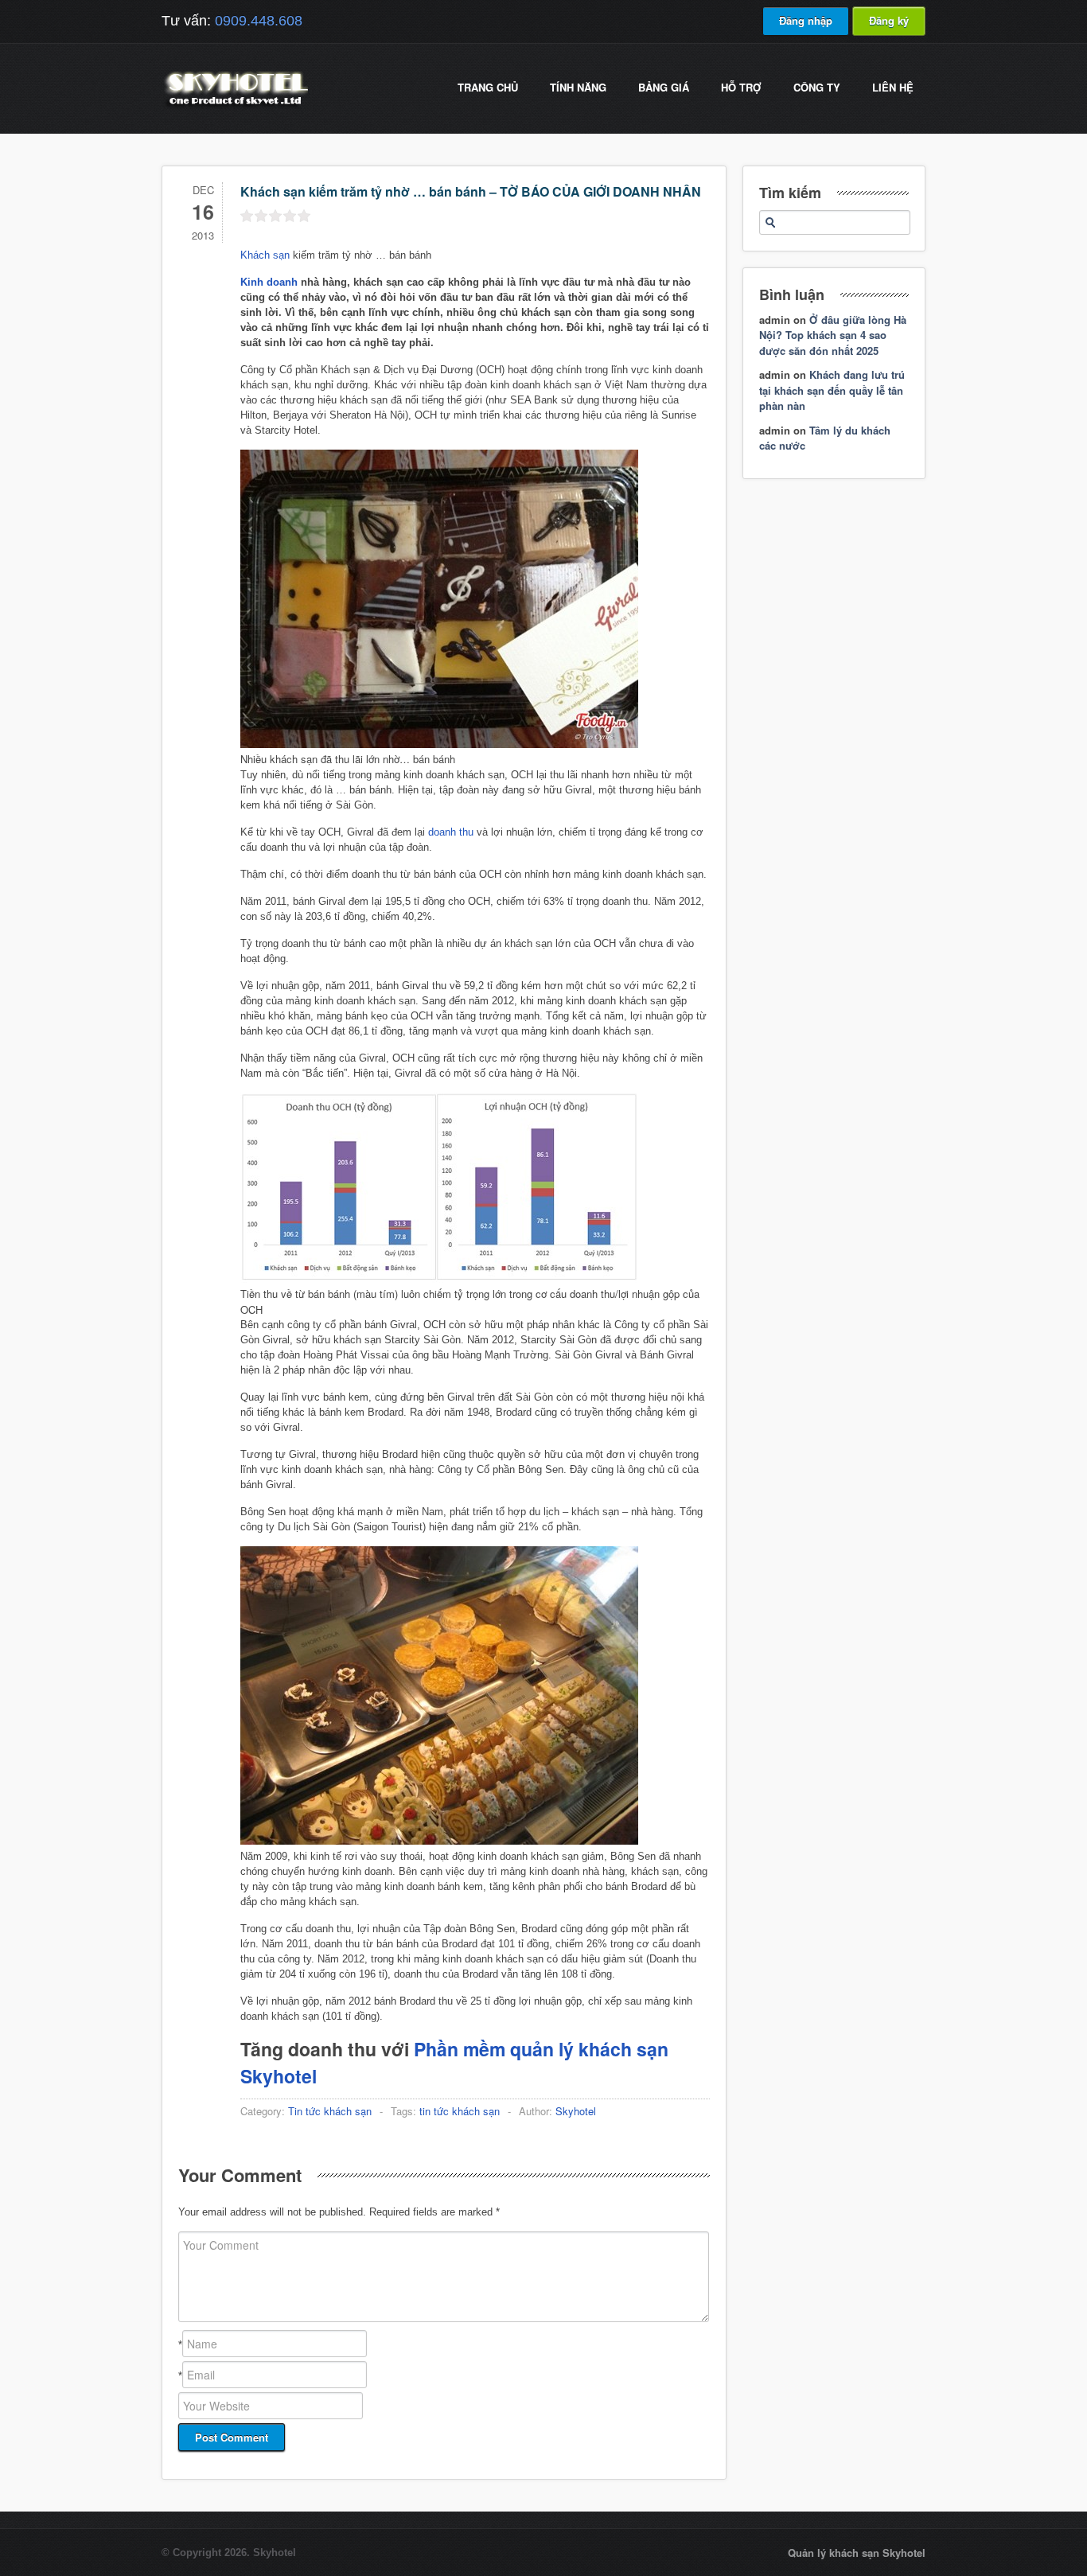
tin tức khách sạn (460, 2111)
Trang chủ (488, 87)
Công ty (817, 87)
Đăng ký (889, 20)
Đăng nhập (806, 20)
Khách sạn (265, 255)
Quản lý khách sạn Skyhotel (857, 2553)
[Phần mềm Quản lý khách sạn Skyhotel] (235, 107)
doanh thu (451, 832)
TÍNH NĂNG (578, 87)
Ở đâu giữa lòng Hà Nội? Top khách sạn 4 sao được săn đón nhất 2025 (833, 335)
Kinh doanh (269, 282)
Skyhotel (576, 2111)
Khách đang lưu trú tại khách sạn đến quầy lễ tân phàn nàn (832, 390)
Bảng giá (664, 87)
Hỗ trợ (741, 87)
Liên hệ (893, 87)
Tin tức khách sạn (330, 2111)
